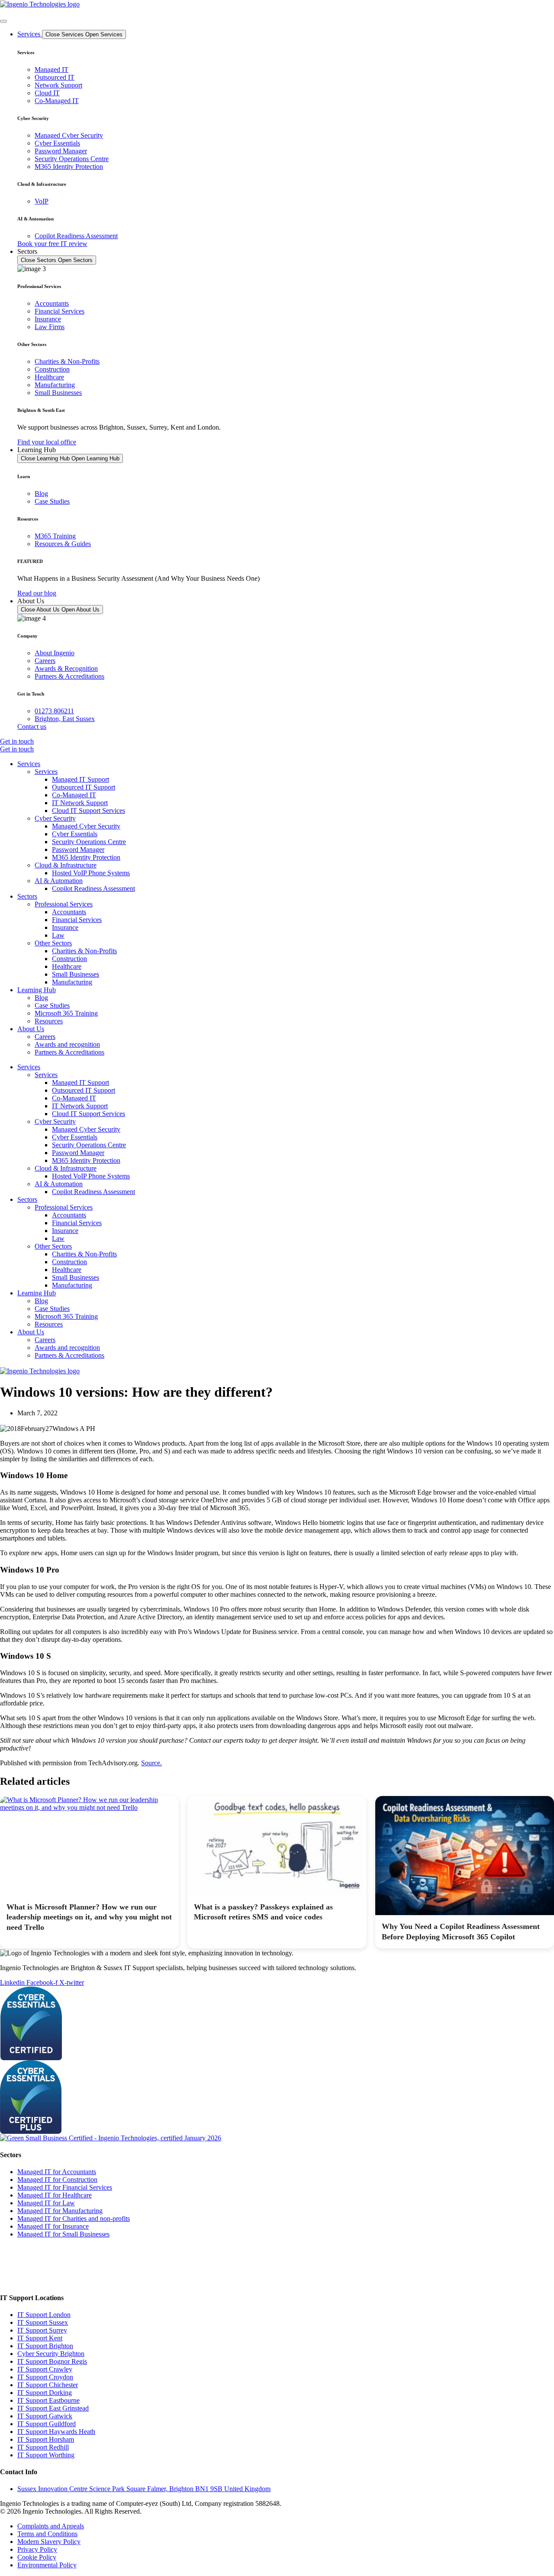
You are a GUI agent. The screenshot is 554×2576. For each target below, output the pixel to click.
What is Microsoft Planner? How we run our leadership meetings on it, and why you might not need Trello (89, 1917)
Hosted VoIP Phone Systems (91, 873)
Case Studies (52, 1005)
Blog (41, 998)
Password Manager (78, 849)
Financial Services (77, 920)
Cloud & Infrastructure (66, 865)
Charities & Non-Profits (84, 951)
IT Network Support (80, 803)
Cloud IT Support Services (89, 811)
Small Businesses (76, 974)
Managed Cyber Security (86, 826)
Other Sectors (53, 943)
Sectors (27, 896)
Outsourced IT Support (84, 787)
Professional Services (64, 904)
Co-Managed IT (74, 795)
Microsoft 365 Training (66, 1013)
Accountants (69, 912)
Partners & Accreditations (69, 1052)
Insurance (65, 927)
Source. (151, 1763)
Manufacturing (72, 982)
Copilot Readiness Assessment (93, 888)
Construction (69, 959)
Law (58, 935)
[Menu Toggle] (3, 21)
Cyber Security (55, 818)
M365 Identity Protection (86, 857)
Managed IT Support (81, 779)
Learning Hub (37, 990)
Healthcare (67, 966)
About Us (31, 1029)
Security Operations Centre (89, 842)
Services (29, 764)
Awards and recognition (67, 1044)
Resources (49, 1021)
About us (11, 2281)
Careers (45, 1037)
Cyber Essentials (75, 834)
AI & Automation (59, 881)
